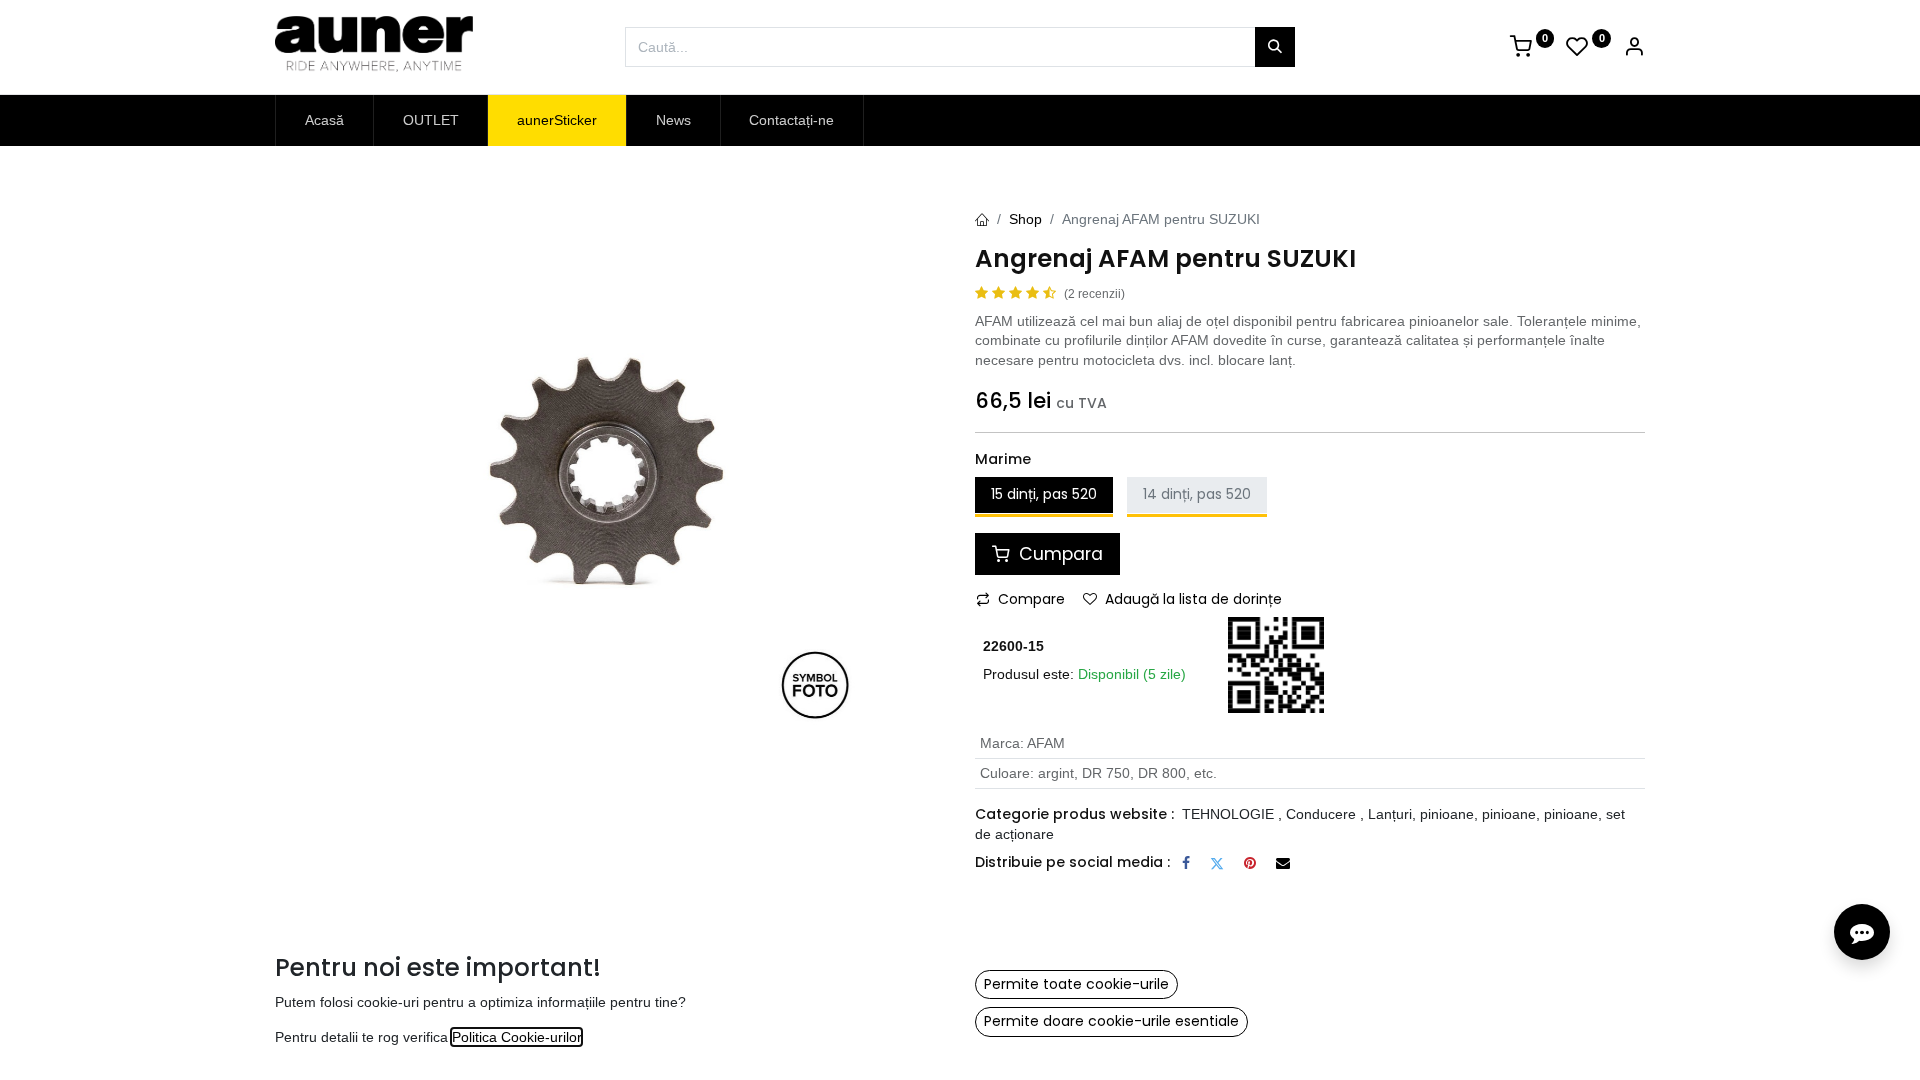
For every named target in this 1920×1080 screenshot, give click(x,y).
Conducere (1321, 814)
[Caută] (1275, 47)
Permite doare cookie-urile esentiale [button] (1111, 1021)
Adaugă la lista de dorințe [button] (1193, 599)
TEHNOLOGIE (1228, 814)
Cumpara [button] (1058, 554)
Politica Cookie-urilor (516, 1037)
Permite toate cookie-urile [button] (1076, 984)
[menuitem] (324, 121)
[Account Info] (1634, 49)
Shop (1025, 219)
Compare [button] (1031, 599)
